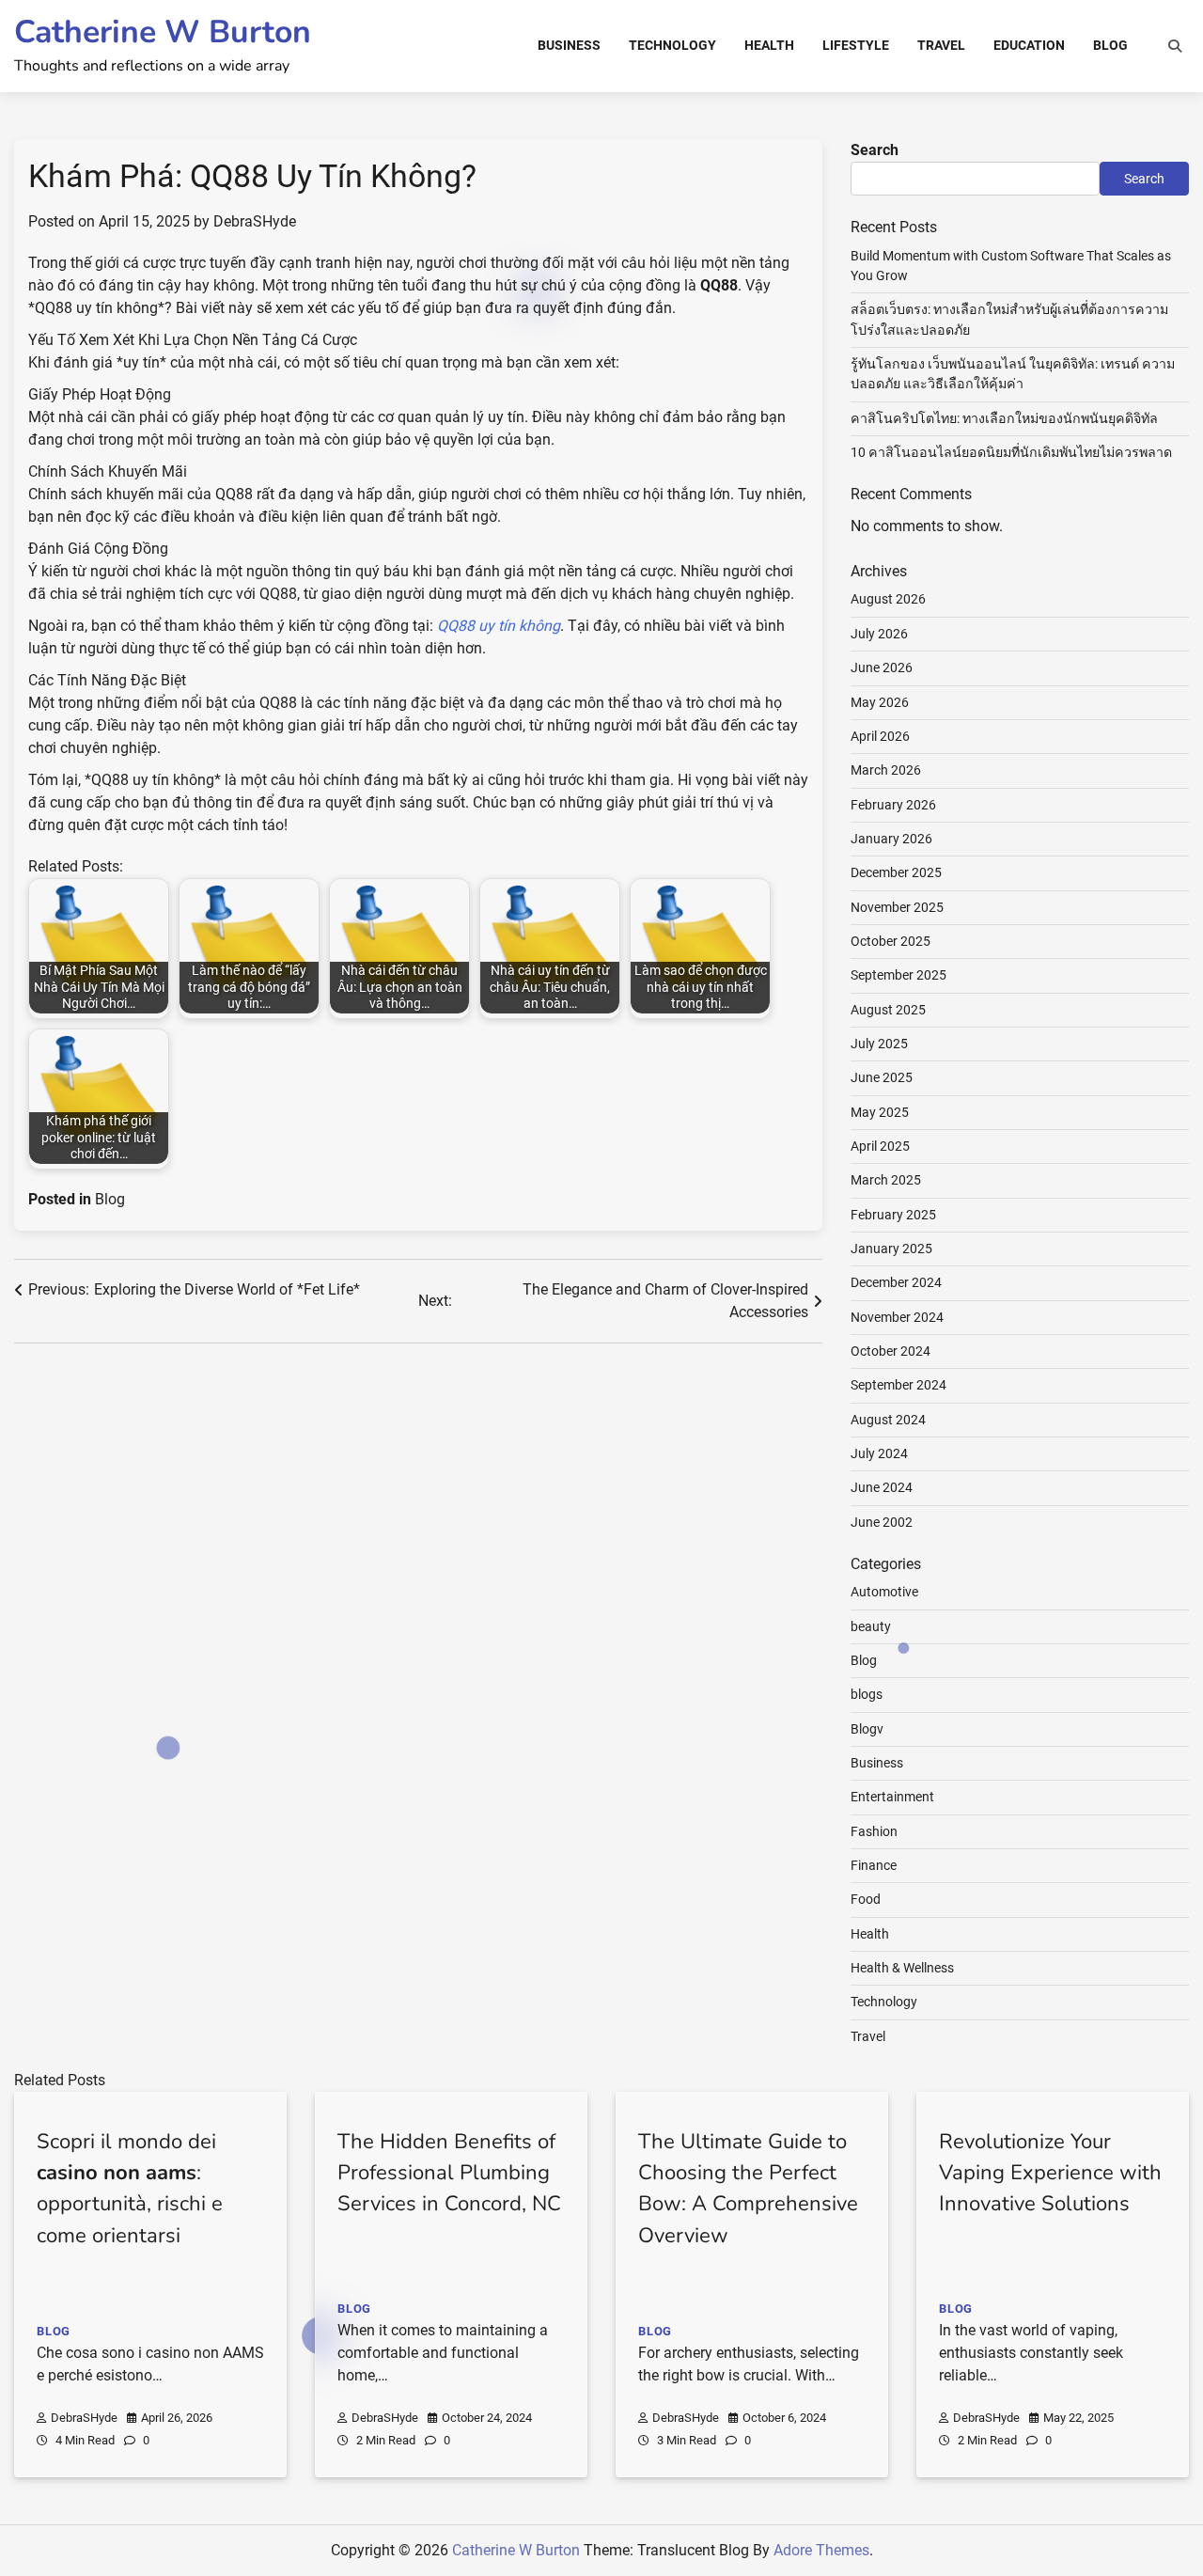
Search (875, 150)
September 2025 (898, 975)
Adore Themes (821, 2550)
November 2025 (897, 907)
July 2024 (879, 1453)
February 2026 (893, 805)
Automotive (884, 1592)
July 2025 (879, 1044)
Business (569, 45)
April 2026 (880, 736)
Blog (1110, 45)
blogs (867, 1694)
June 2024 (882, 1487)
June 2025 (882, 1077)
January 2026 (891, 839)
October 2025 (891, 941)
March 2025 (886, 1180)
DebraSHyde (255, 221)
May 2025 (880, 1112)
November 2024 (897, 1317)
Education (1029, 45)
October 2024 (891, 1351)
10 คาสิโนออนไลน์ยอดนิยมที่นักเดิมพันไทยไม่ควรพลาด (1011, 452)
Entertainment (892, 1797)
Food (866, 1899)
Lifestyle (856, 45)
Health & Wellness (902, 1968)
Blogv (867, 1729)
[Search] (1175, 46)
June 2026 (882, 668)
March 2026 (886, 770)
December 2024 (896, 1282)
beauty (871, 1626)
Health (769, 45)
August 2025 (888, 1010)
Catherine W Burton (163, 32)
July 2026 (879, 634)
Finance (874, 1865)
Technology (672, 45)
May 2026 (880, 702)
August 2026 (888, 599)
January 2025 (891, 1249)
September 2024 (898, 1385)
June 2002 (882, 1522)
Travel (941, 45)
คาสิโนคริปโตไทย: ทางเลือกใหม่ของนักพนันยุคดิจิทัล (1004, 418)
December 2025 (896, 872)
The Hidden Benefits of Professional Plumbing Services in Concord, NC (449, 2173)
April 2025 (880, 1146)
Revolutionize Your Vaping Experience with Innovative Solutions (1050, 2173)
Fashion (874, 1831)
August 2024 (888, 1420)
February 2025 (893, 1215)
